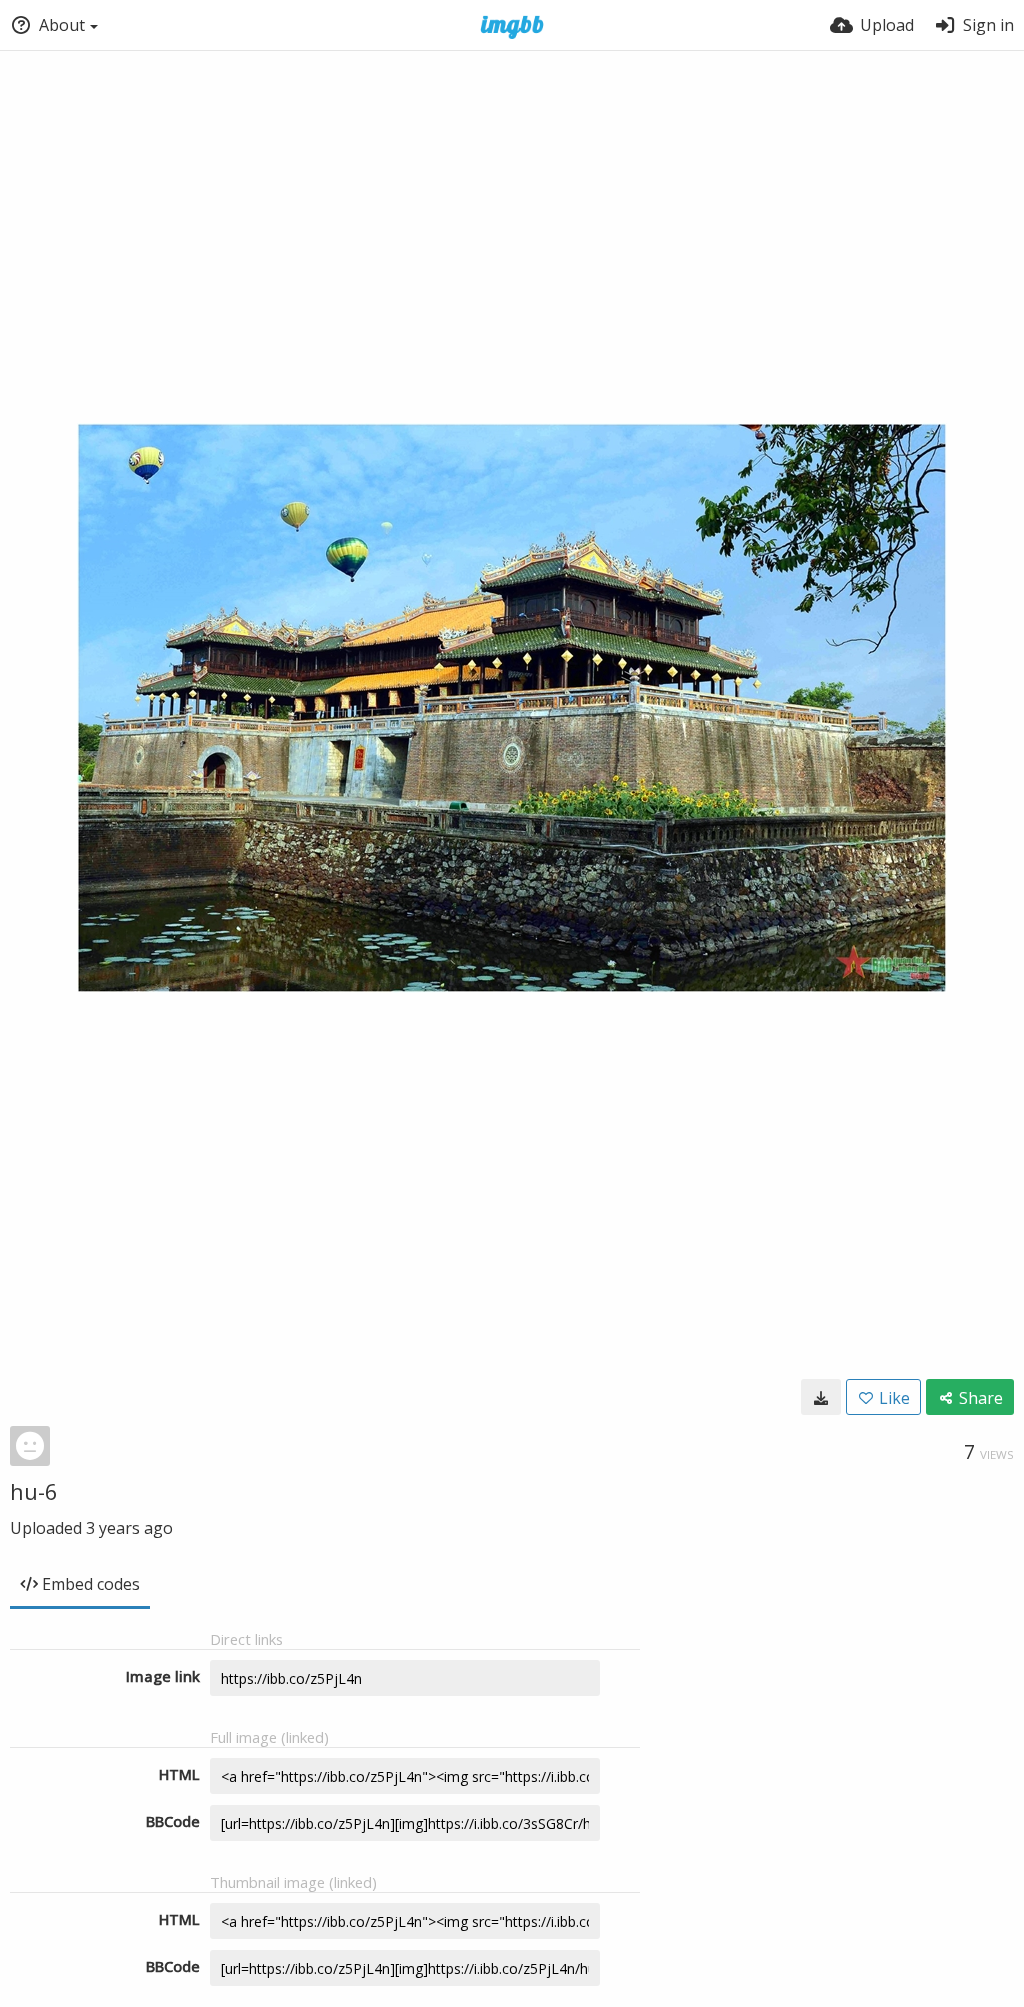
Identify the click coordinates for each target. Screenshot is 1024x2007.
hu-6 (34, 1491)
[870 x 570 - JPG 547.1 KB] (821, 1397)
